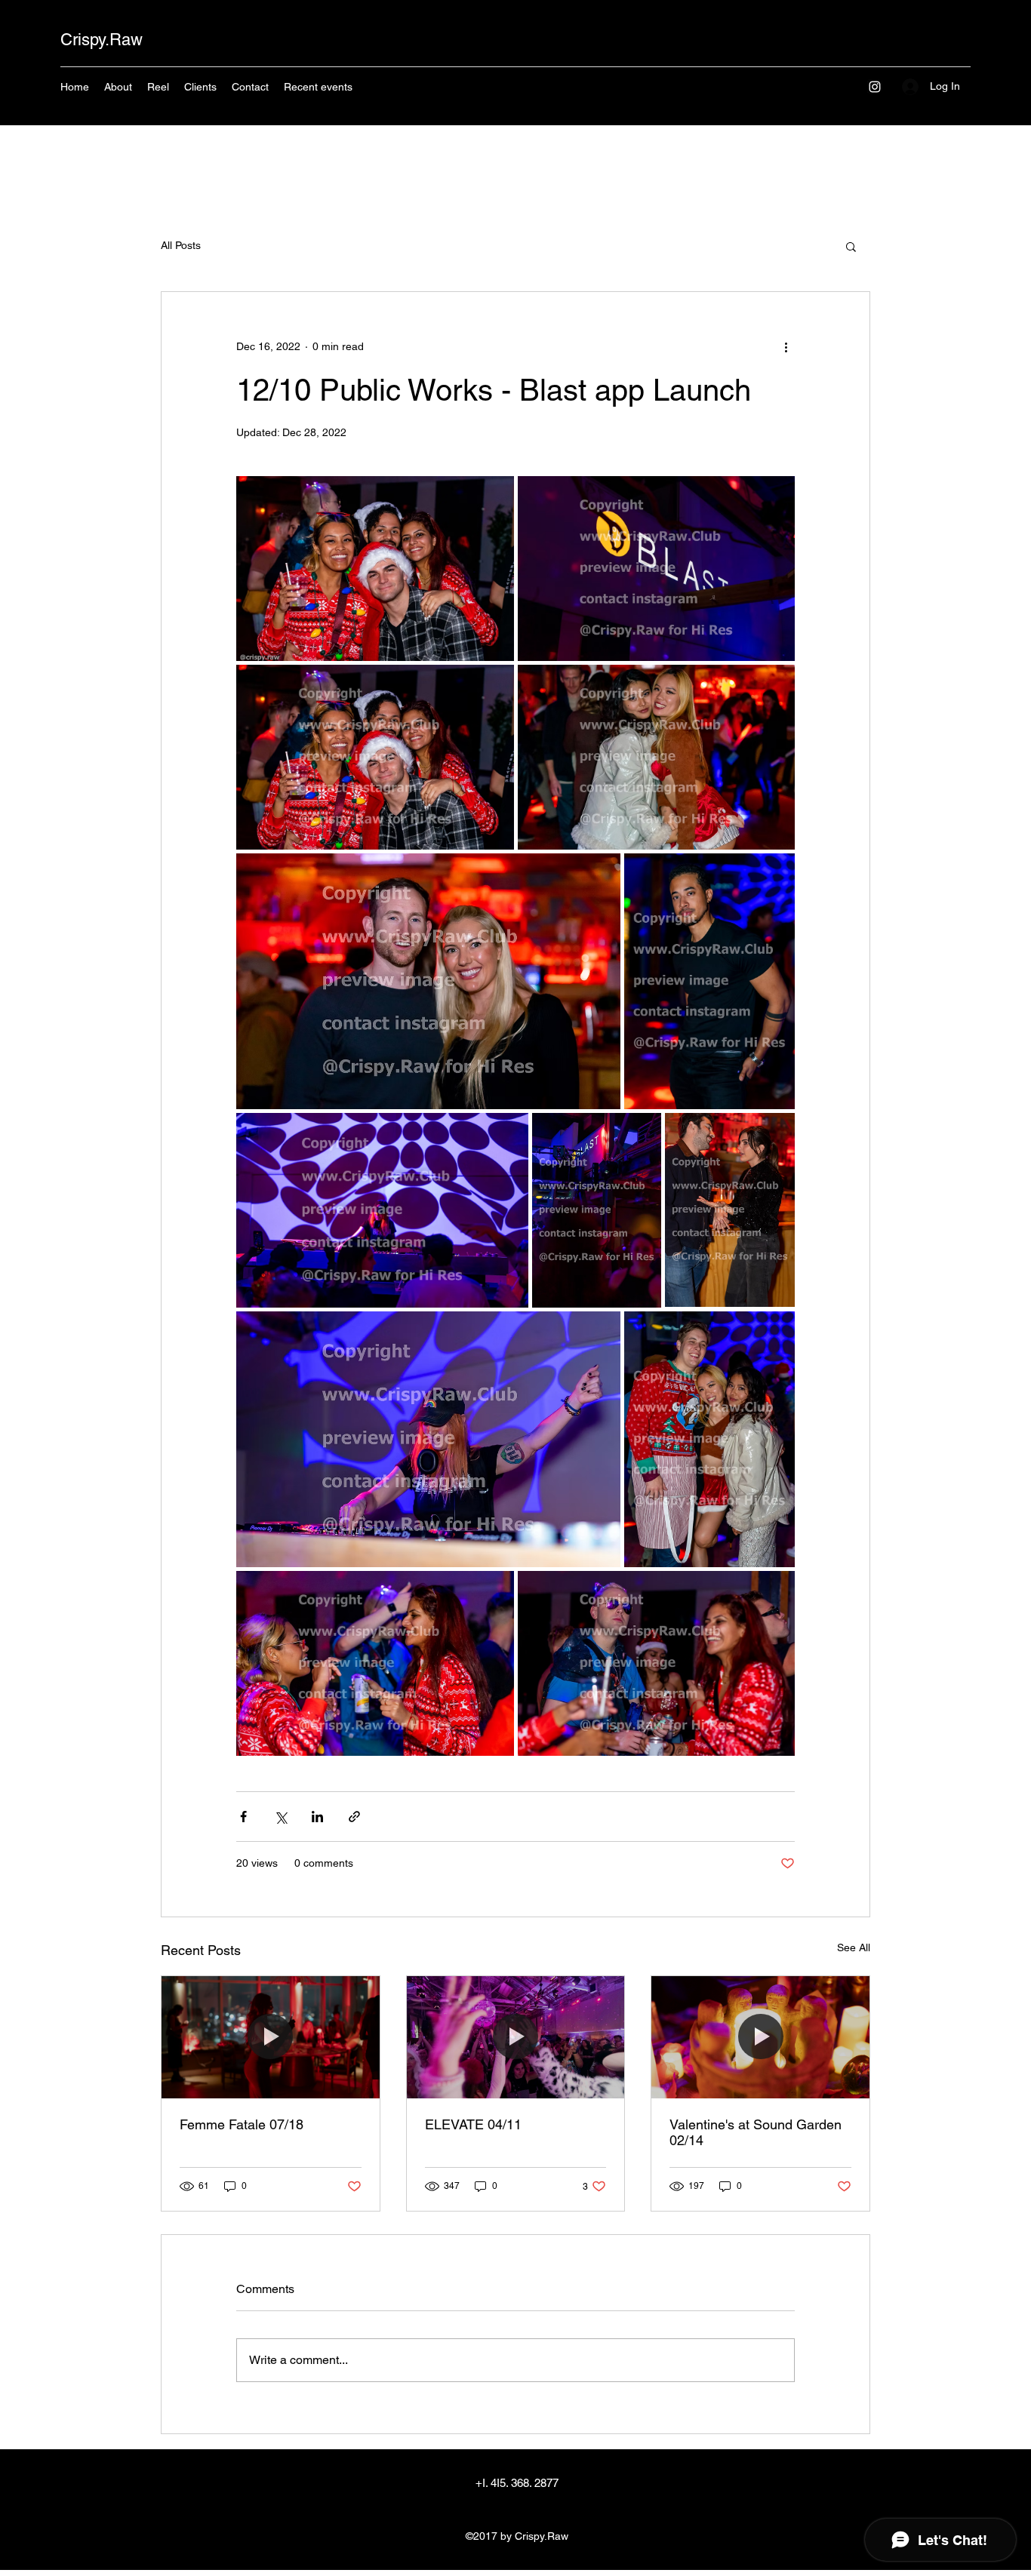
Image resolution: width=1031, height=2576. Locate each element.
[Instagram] (875, 87)
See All (854, 1947)
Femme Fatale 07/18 (242, 2124)
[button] (851, 246)
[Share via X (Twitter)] (280, 1817)
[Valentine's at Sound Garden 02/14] (760, 2037)
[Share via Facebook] (243, 1817)
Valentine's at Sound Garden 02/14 (756, 2132)
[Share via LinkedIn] (317, 1817)
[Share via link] (354, 1817)
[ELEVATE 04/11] (516, 2037)
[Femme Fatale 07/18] (271, 2037)
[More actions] (786, 346)
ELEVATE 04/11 (473, 2124)
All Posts (181, 245)
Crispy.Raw (102, 40)
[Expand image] (375, 569)
